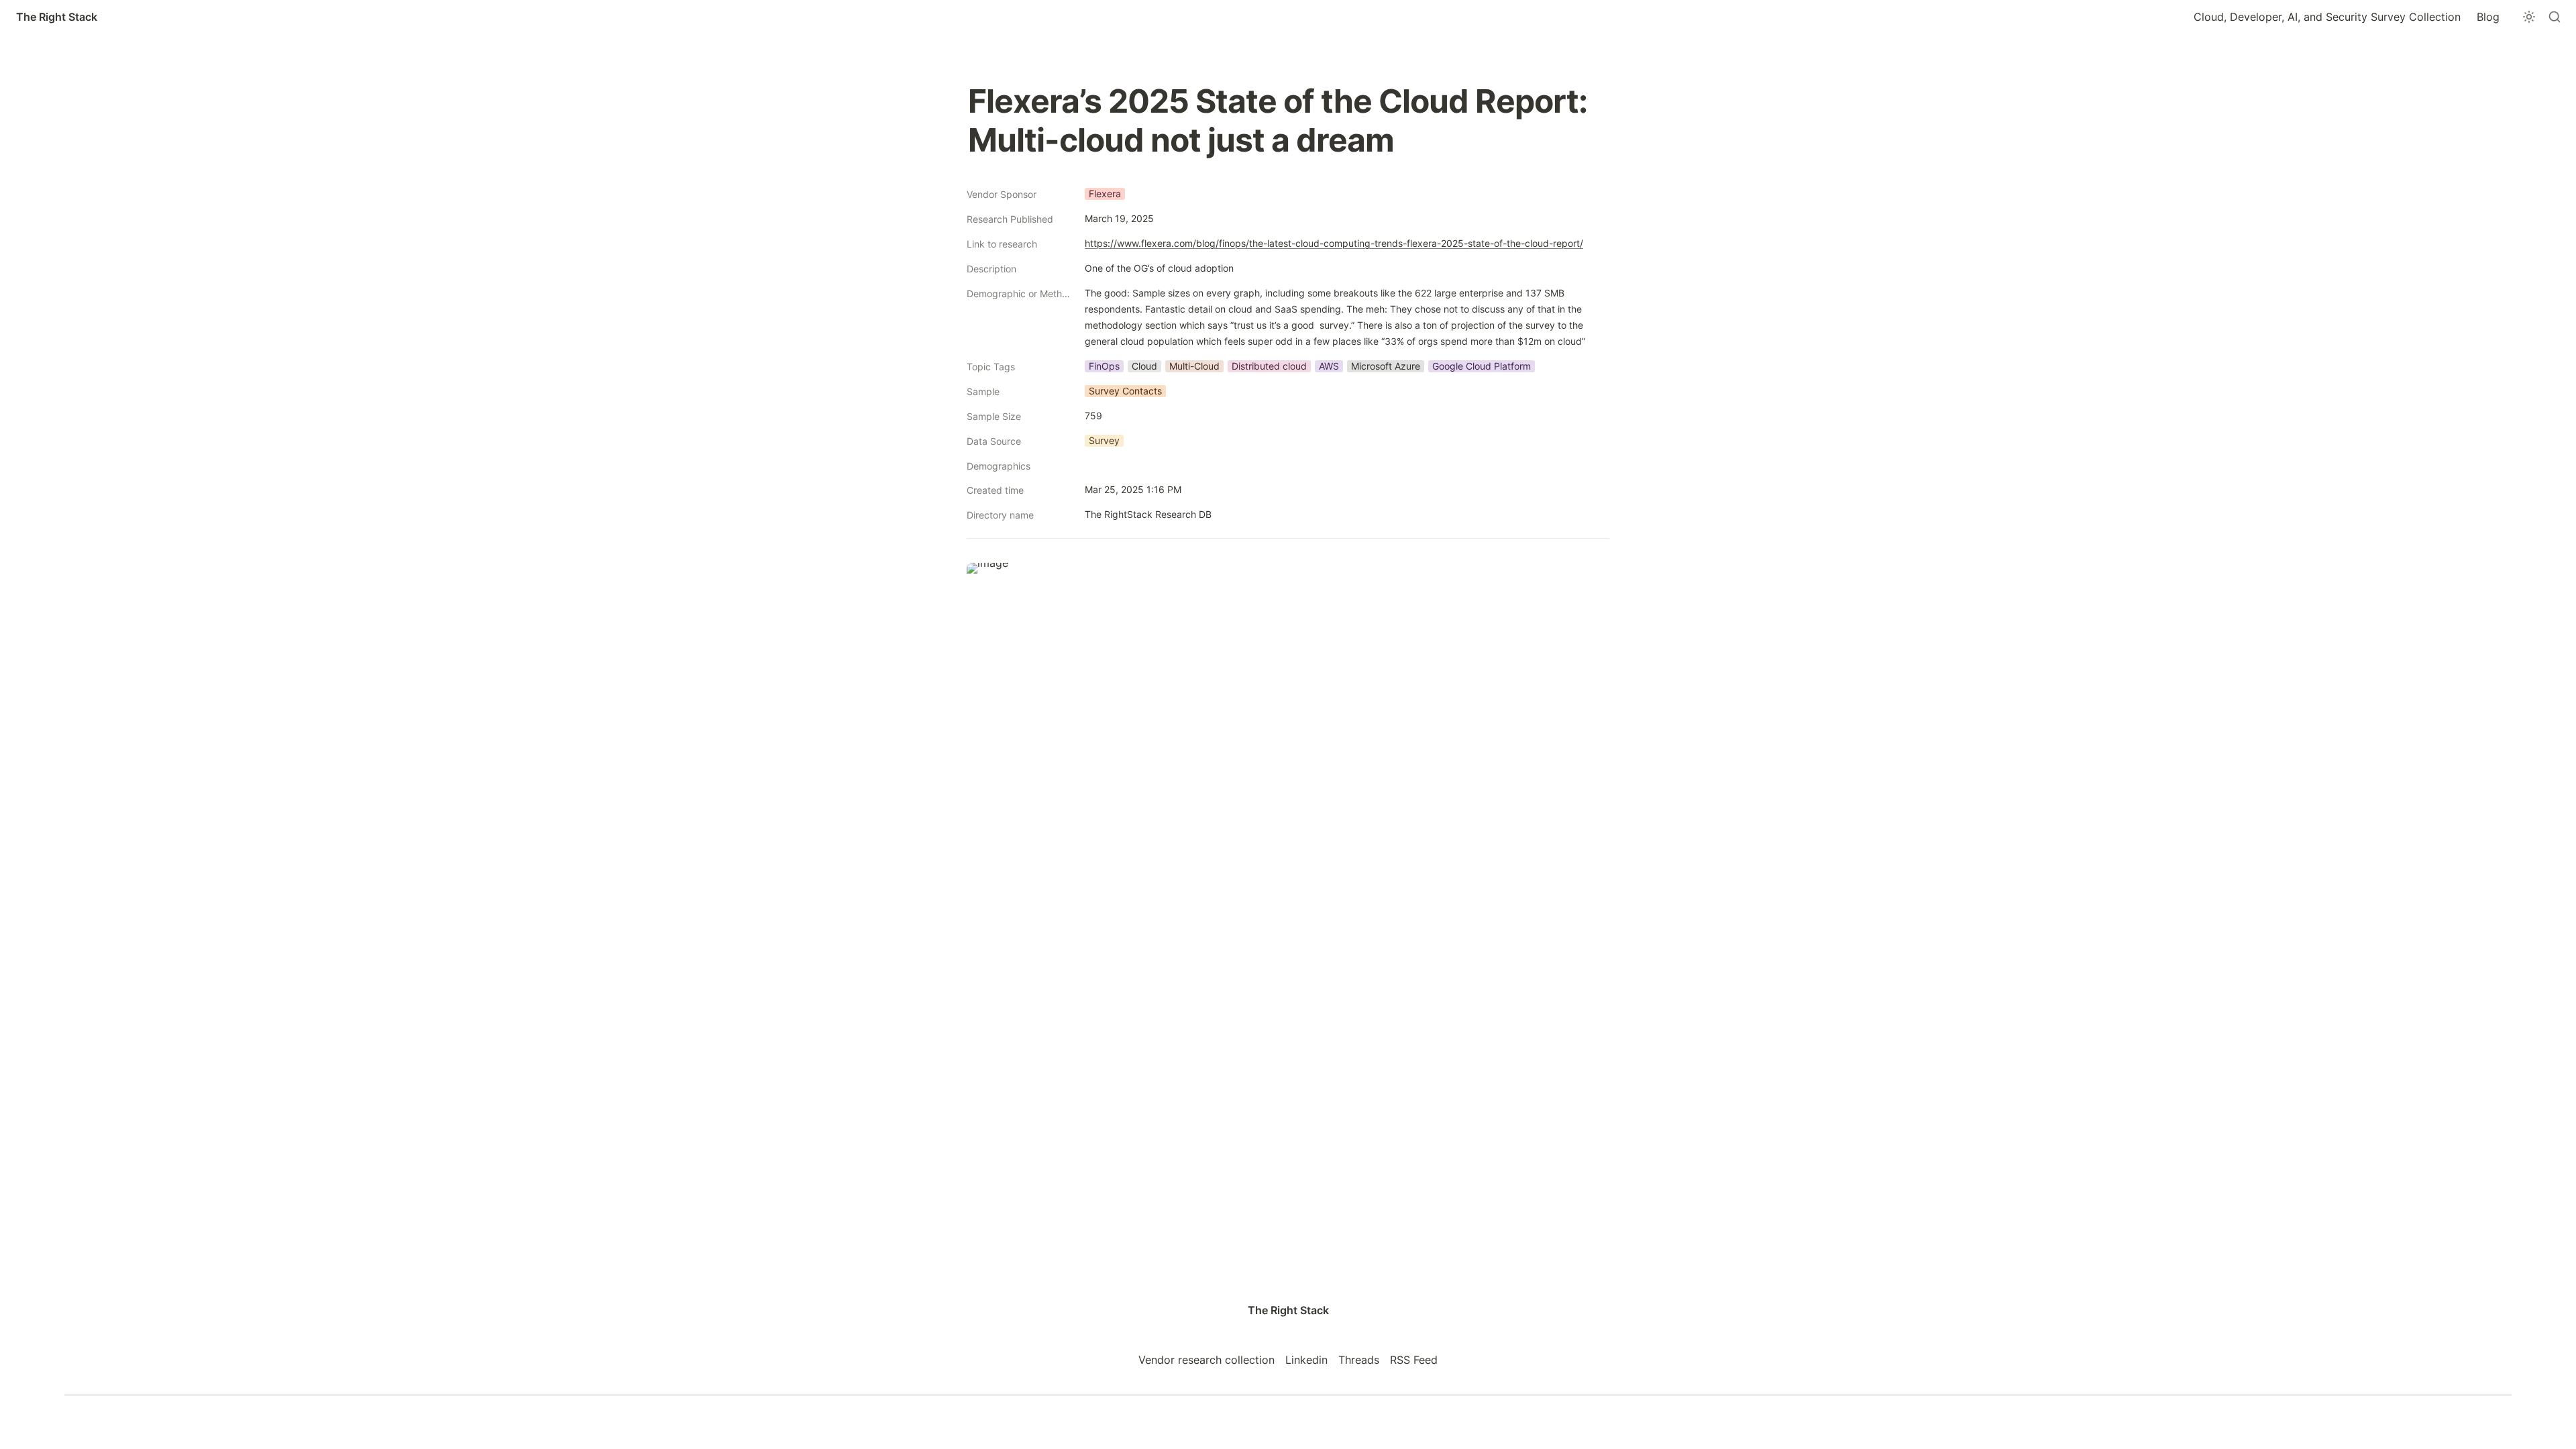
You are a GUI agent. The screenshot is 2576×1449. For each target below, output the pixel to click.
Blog (2488, 17)
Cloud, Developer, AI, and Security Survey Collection (2327, 17)
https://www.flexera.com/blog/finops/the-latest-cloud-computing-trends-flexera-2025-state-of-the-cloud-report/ (1334, 243)
